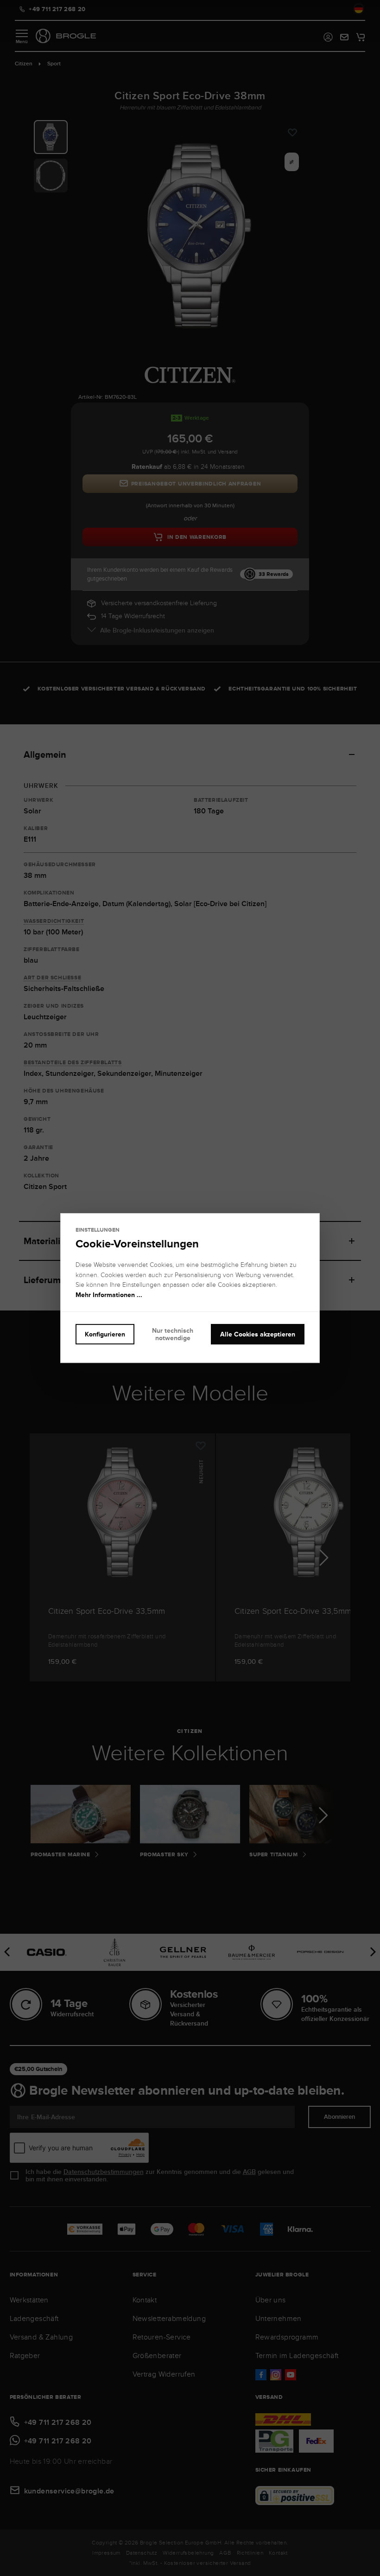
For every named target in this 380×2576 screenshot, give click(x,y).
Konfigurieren (105, 1334)
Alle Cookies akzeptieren (258, 1334)
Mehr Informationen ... (109, 1295)
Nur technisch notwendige (173, 1334)
